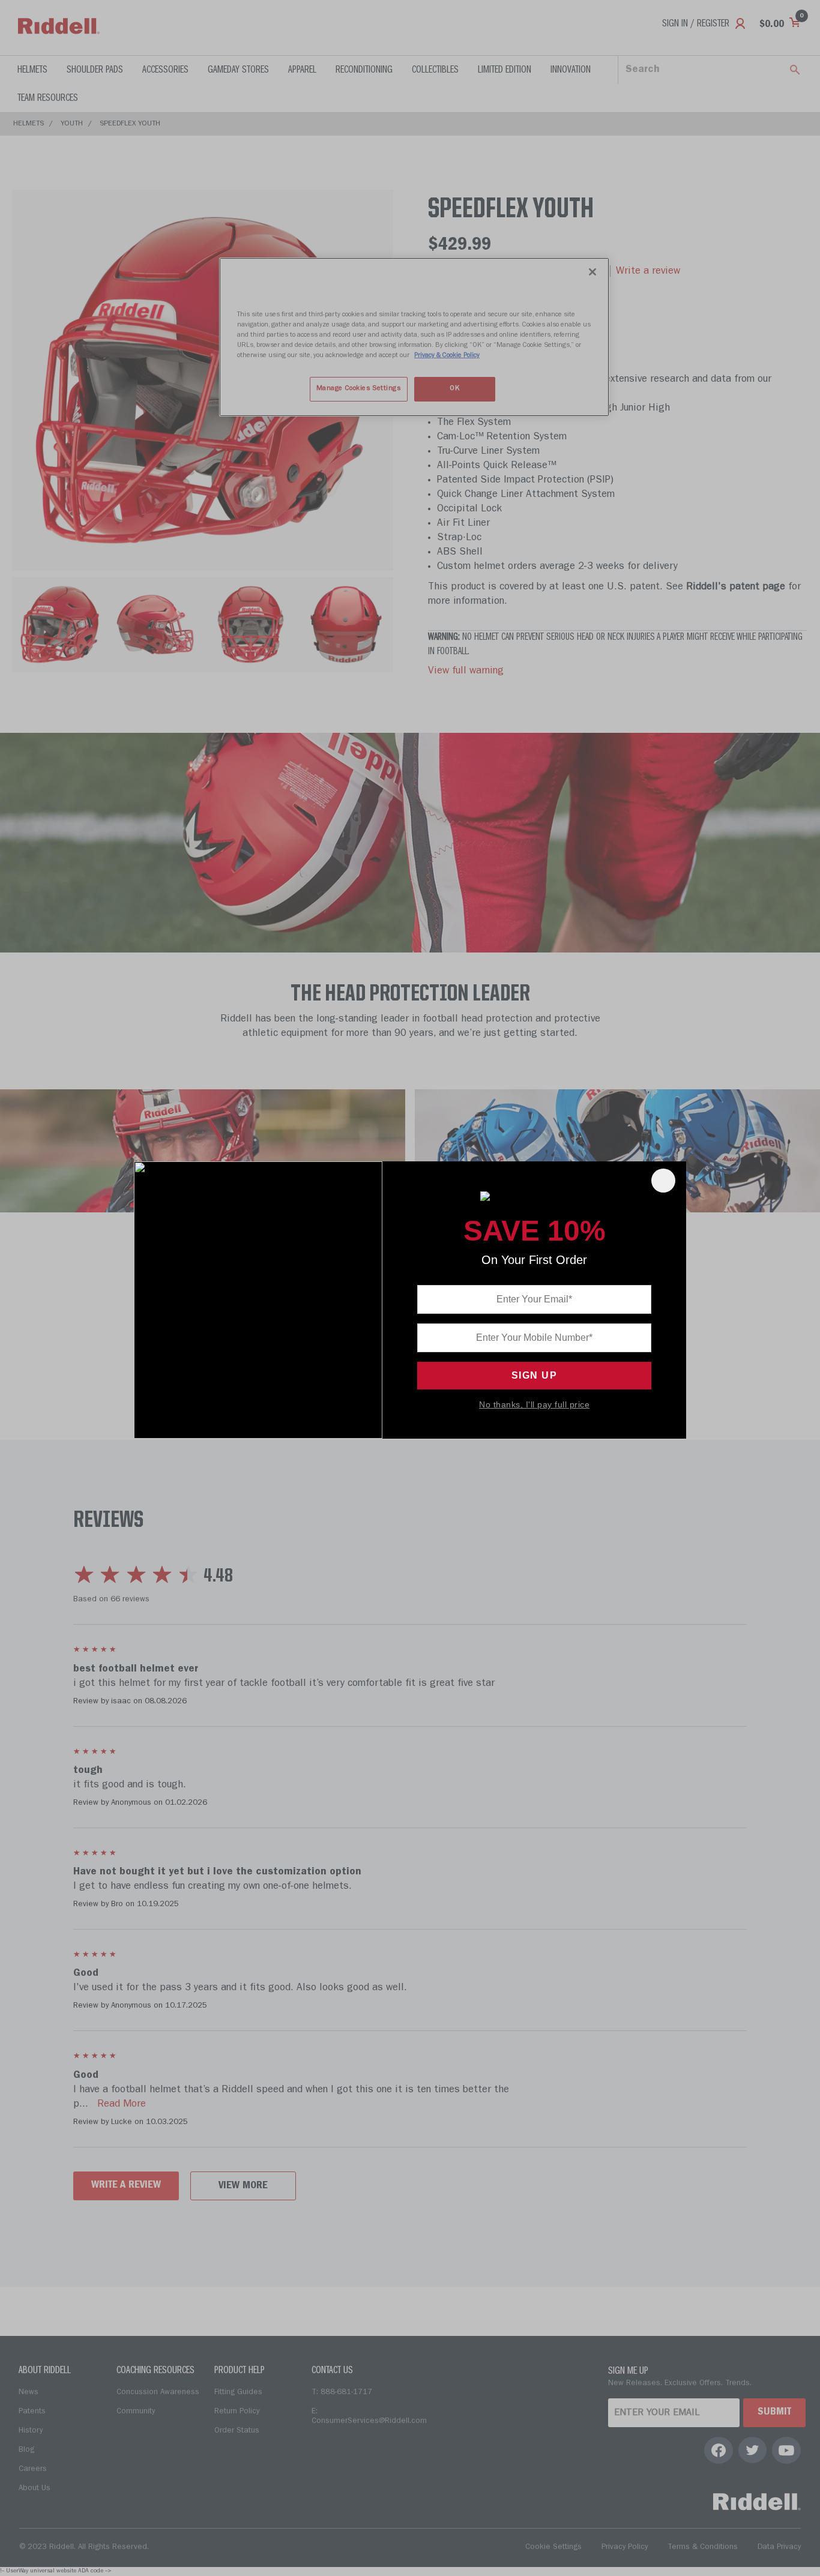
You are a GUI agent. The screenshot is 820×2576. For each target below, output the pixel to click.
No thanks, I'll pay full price (534, 1404)
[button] (663, 1181)
